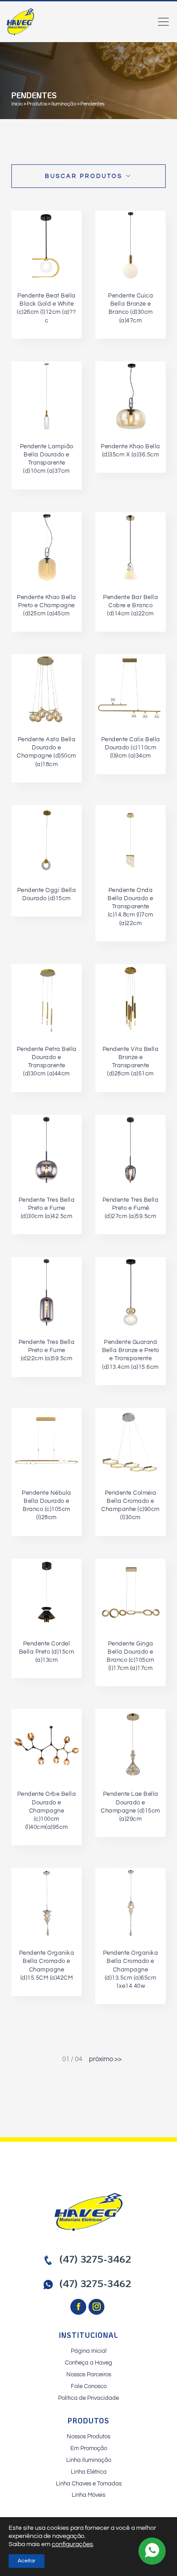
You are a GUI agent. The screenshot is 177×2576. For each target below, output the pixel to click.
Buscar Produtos (85, 176)
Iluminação (64, 104)
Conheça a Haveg (88, 2363)
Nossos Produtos (88, 2437)
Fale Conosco (89, 2386)
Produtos (37, 104)
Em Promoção (89, 2448)
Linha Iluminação (89, 2460)
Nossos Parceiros (89, 2375)
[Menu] (163, 22)
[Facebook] (79, 2307)
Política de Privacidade (88, 2398)
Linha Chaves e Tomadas (89, 2484)
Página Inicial (89, 2351)
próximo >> (105, 2059)
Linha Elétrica (89, 2472)
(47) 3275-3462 (95, 2259)
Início (17, 104)
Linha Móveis (88, 2495)
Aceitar (27, 2561)
